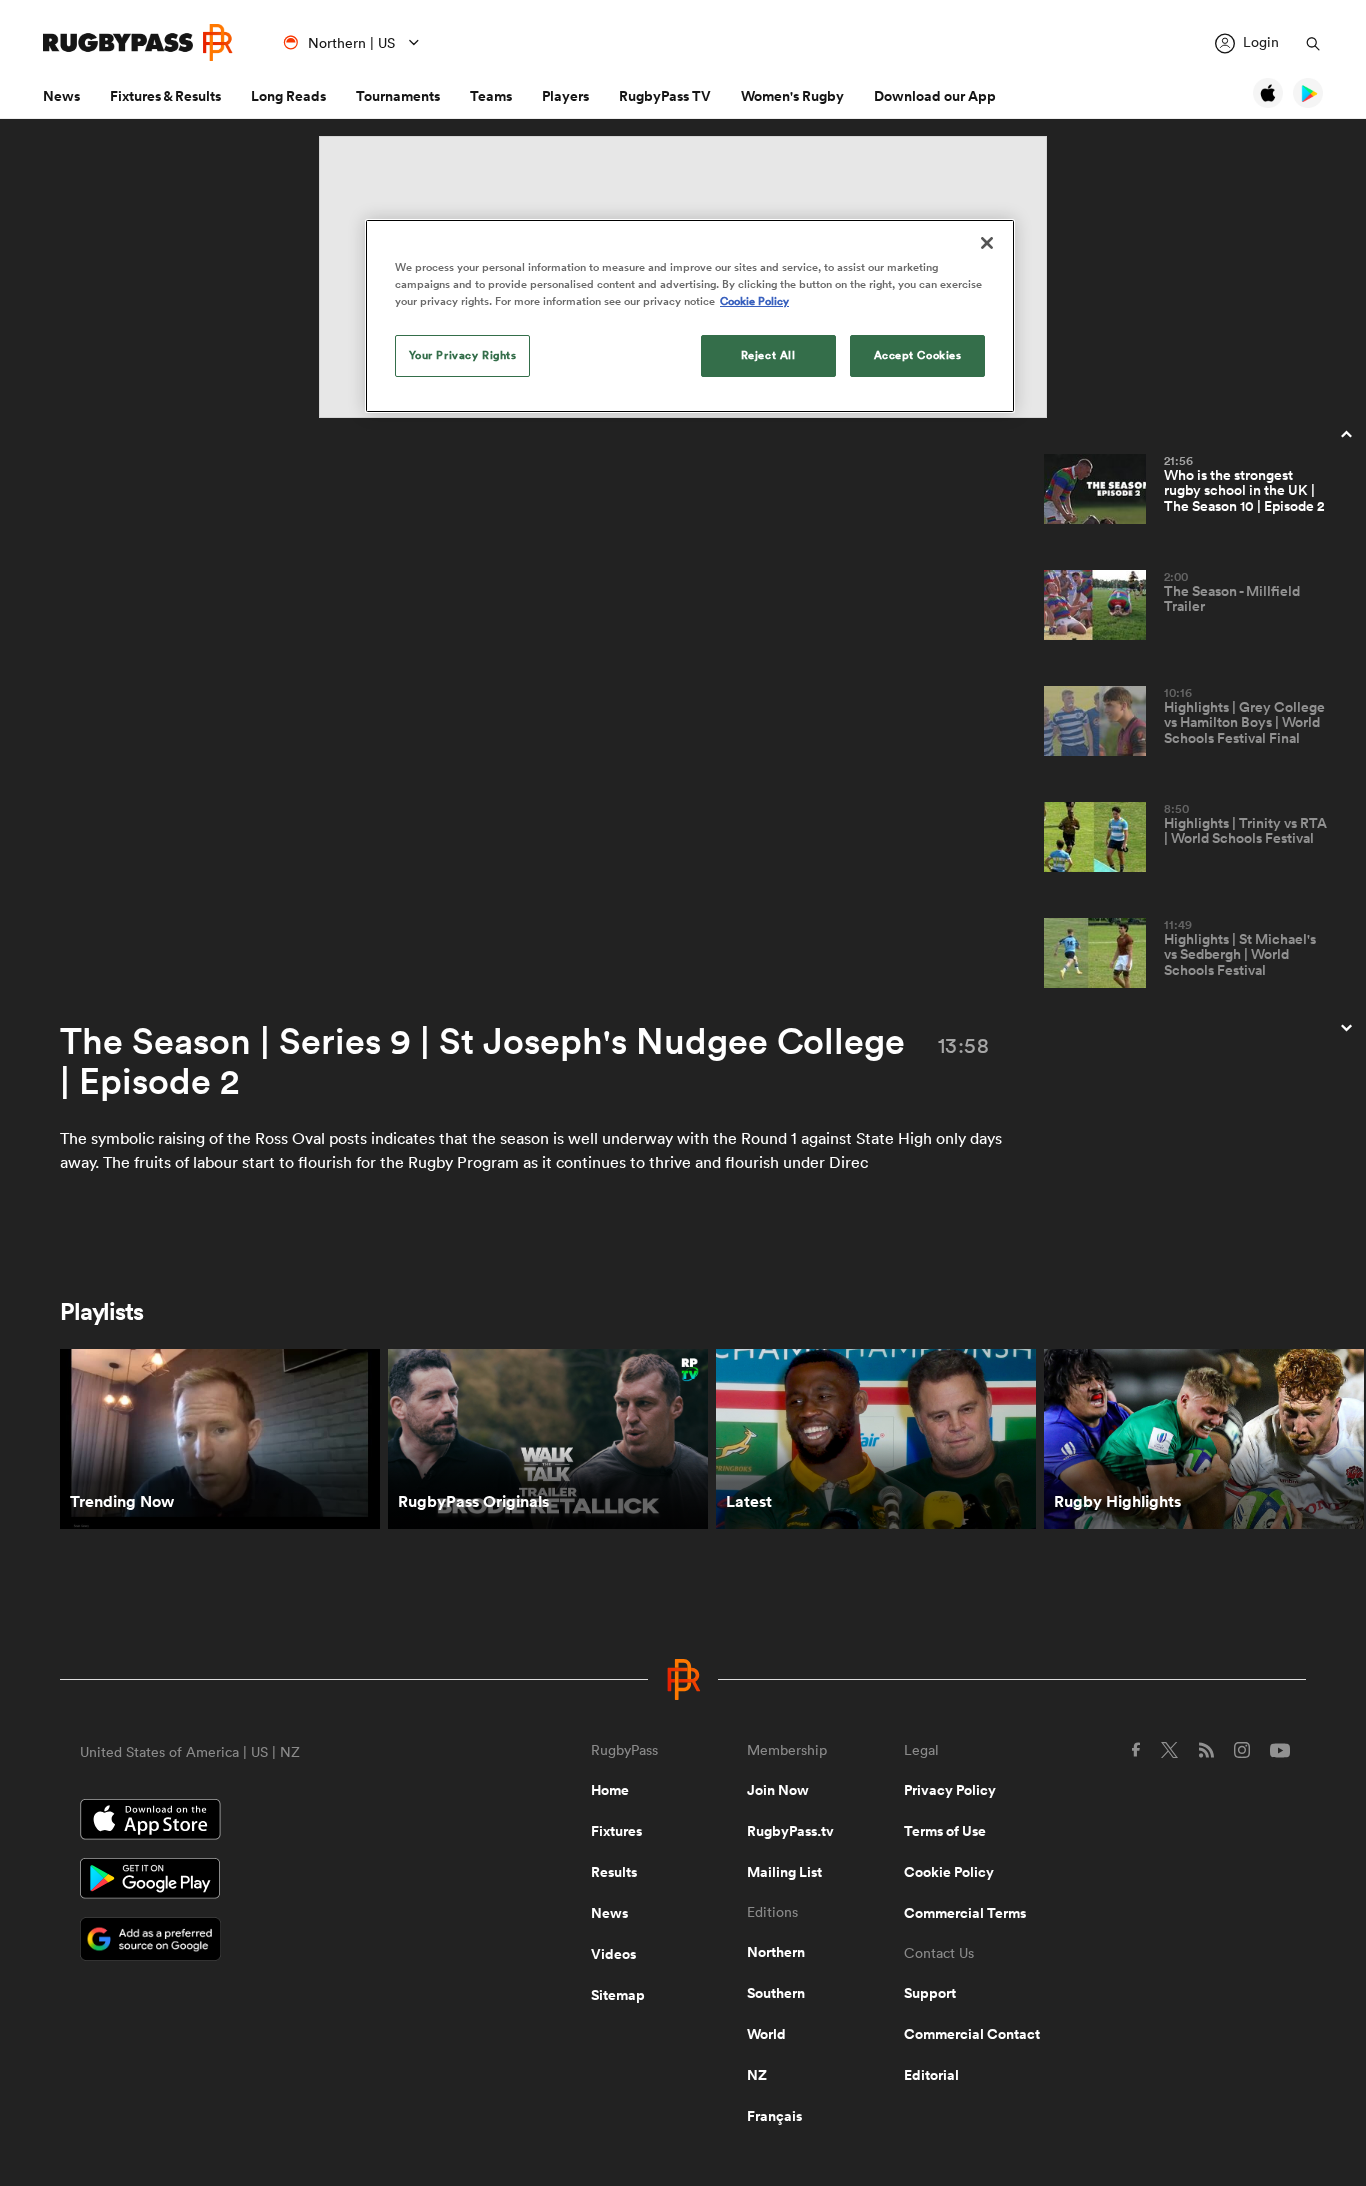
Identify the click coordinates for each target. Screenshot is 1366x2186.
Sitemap (618, 1995)
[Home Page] (138, 42)
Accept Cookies (918, 355)
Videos (613, 1954)
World (766, 2034)
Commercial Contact (972, 2034)
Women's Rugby (792, 96)
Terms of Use (945, 1831)
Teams (491, 96)
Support (930, 1993)
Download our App (935, 96)
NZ (757, 2075)
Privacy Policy (950, 1790)
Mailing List (784, 1872)
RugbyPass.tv (790, 1831)
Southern (776, 1993)
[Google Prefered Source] (265, 1941)
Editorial (931, 2075)
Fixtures (616, 1831)
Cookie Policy (949, 1872)
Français (774, 2116)
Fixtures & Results (165, 96)
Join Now (778, 1790)
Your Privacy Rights (463, 355)
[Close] (987, 243)
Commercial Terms (965, 1913)
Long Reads (288, 96)
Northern (776, 1952)
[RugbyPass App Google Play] (265, 1881)
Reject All (768, 355)
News (61, 96)
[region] (690, 316)
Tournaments (398, 96)
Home (610, 1790)
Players (565, 96)
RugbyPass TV (665, 96)
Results (614, 1872)
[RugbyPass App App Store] (265, 1822)
